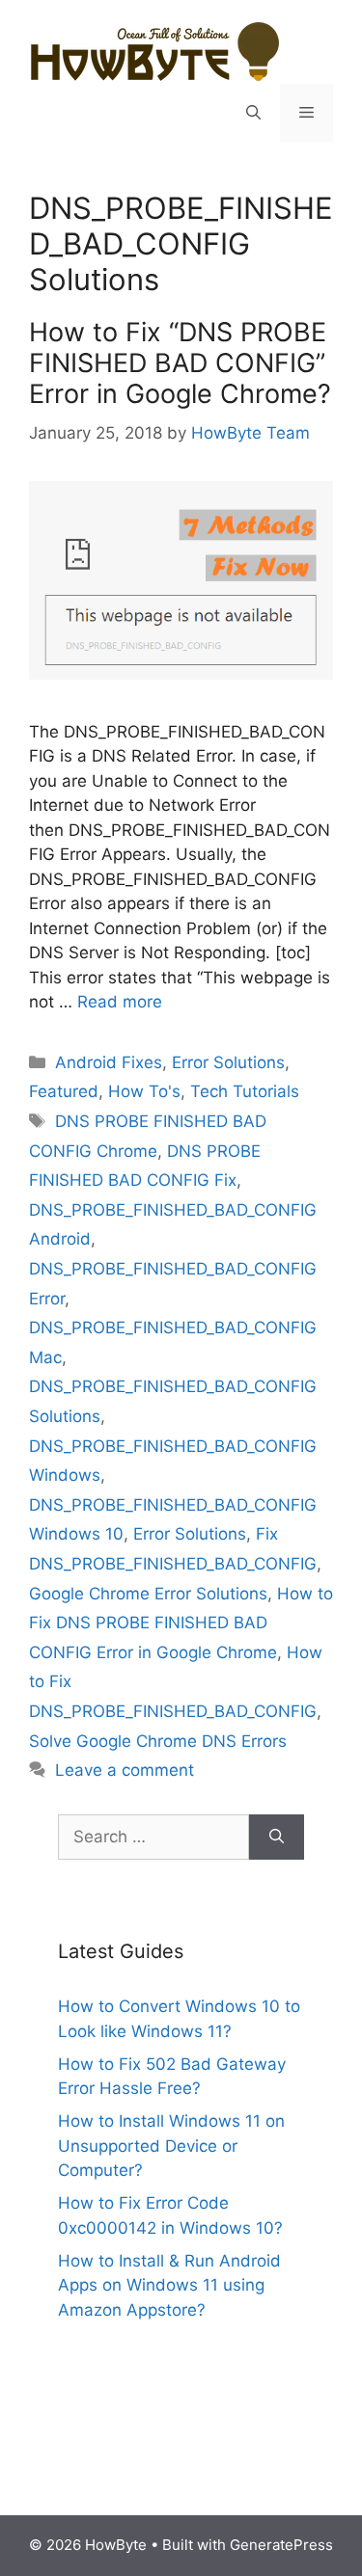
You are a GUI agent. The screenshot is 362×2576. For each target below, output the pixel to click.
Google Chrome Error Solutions (148, 1594)
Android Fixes (109, 1062)
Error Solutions (228, 1062)
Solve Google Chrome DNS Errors (158, 1741)
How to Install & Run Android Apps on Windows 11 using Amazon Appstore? (169, 2285)
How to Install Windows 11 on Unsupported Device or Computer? (171, 2146)
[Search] (277, 1838)
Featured (64, 1091)
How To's (144, 1091)
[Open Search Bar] (253, 113)
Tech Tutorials (245, 1091)
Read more (120, 1002)
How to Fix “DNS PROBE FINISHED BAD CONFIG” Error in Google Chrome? (180, 363)
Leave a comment (125, 1770)
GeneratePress (281, 2545)
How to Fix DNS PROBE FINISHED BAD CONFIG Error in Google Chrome (181, 1623)
